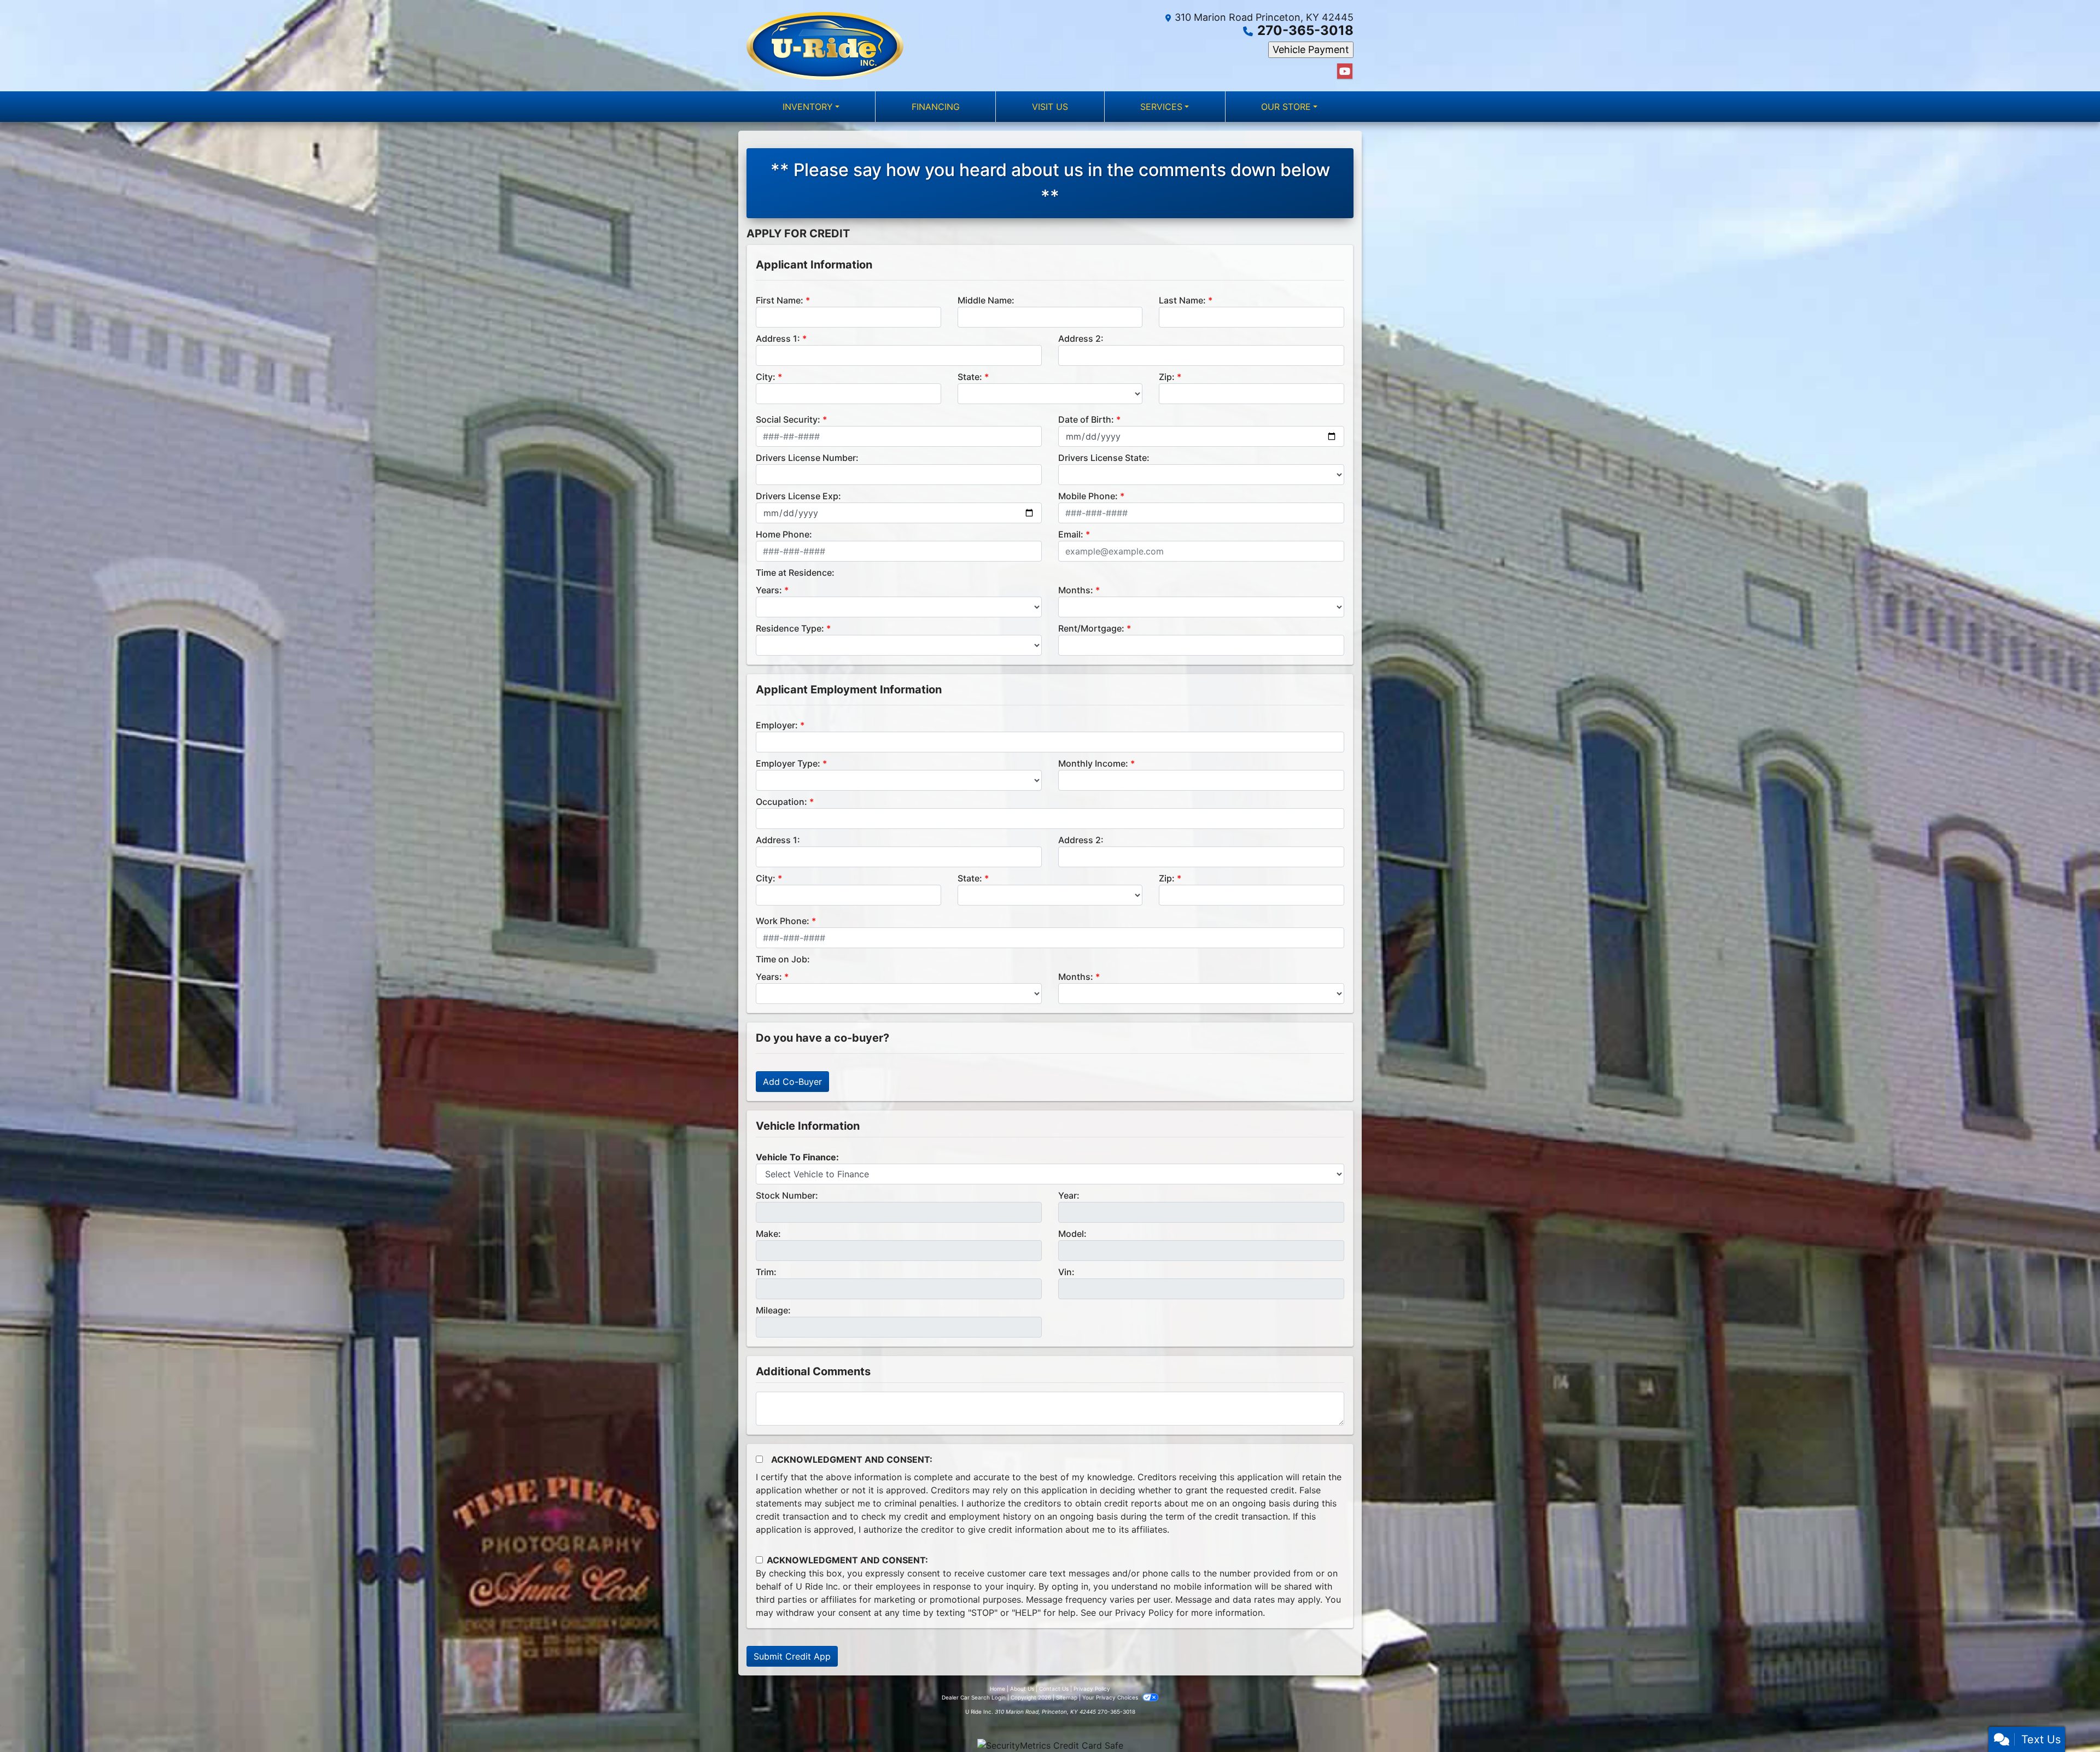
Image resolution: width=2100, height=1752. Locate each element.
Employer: (777, 725)
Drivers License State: (1104, 458)
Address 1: (778, 338)
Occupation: (781, 802)
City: (766, 377)
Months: (1076, 590)
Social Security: (788, 419)
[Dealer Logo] (825, 46)
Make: (768, 1234)
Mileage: (773, 1310)
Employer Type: (788, 763)
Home (997, 1689)
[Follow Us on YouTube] (1345, 71)
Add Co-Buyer (792, 1082)
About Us (1022, 1689)
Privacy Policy (1144, 1613)
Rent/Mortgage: (1091, 628)
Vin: (1066, 1272)
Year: (1069, 1195)
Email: (1071, 534)
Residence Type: (790, 628)
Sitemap (1067, 1697)
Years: (769, 590)
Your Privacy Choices (1111, 1697)
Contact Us (1054, 1689)
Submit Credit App (792, 1656)
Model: (1072, 1234)
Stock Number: (787, 1195)
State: (970, 377)
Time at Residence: (795, 573)
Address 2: (1081, 338)
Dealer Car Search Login (974, 1697)
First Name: (780, 300)
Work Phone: (783, 921)
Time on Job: (783, 959)
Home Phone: (784, 534)
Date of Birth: (1086, 419)
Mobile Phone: (1088, 496)
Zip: (1167, 377)
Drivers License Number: (807, 458)
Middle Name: (986, 300)
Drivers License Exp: (798, 496)
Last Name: (1182, 300)
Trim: (766, 1272)
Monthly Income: (1093, 763)
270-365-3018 (1305, 30)
